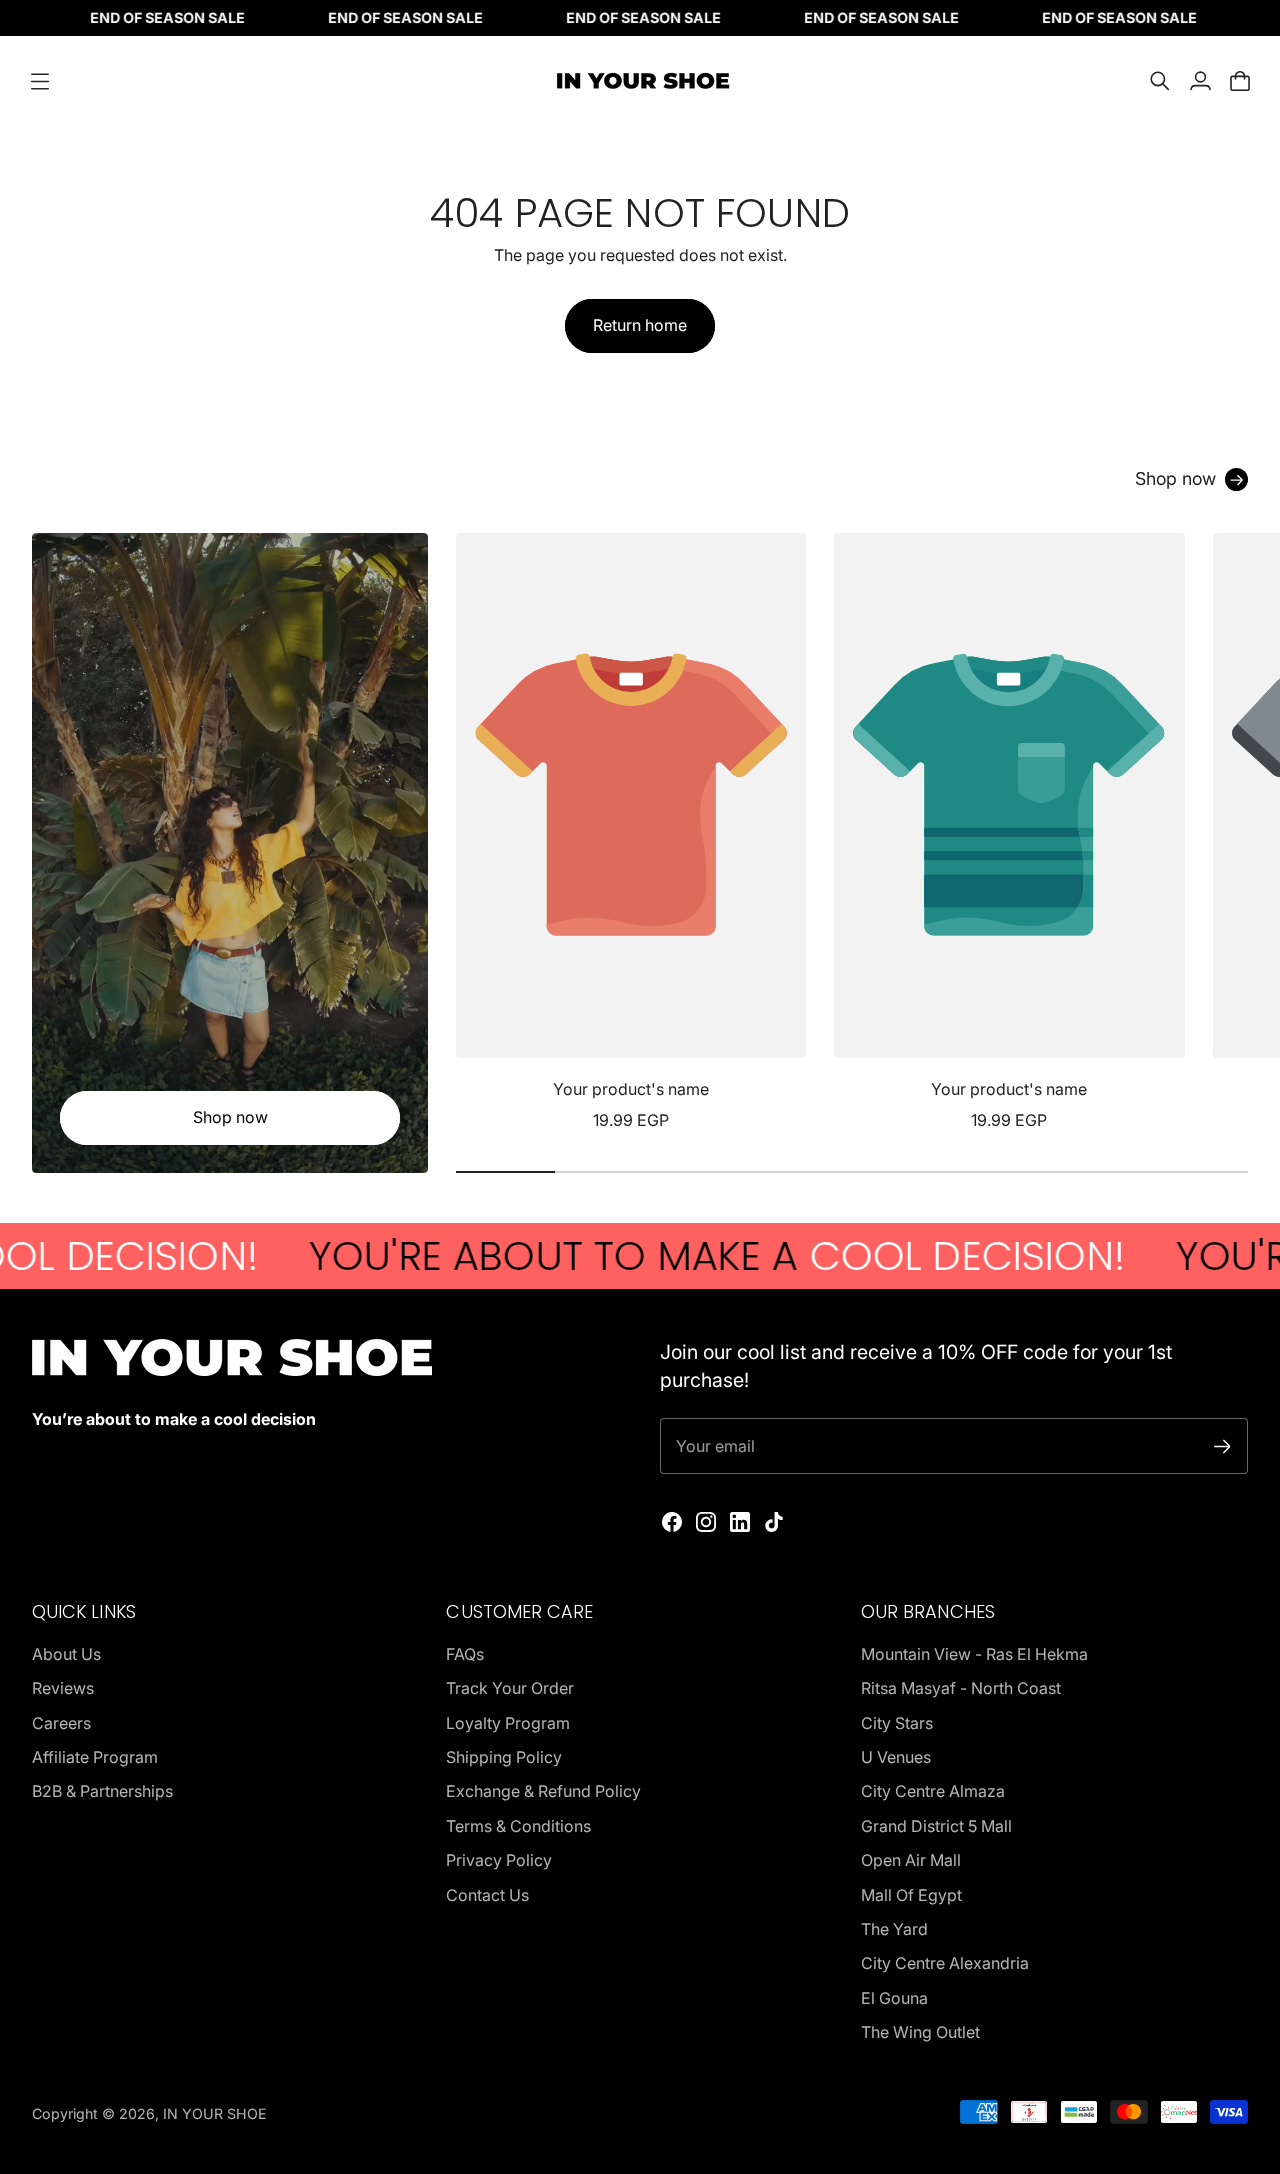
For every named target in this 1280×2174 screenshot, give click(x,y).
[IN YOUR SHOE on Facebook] (672, 1522)
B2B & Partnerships (102, 1791)
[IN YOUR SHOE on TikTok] (774, 1522)
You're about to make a (642, 1256)
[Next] (1224, 833)
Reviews (63, 1688)
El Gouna (894, 1998)
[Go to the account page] (1200, 81)
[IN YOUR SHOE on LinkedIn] (740, 1522)
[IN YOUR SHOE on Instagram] (706, 1522)
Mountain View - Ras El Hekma (974, 1654)
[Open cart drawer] (1240, 81)
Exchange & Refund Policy (543, 1791)
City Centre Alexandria (945, 1963)
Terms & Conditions (518, 1826)
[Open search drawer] (1160, 81)
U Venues (896, 1757)
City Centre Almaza (933, 1791)
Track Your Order (510, 1688)
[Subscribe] (1222, 1446)
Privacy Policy (499, 1860)
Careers (61, 1723)
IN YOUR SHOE (215, 2113)
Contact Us (487, 1895)
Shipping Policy (504, 1757)
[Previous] (480, 833)
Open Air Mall (911, 1860)
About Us (66, 1654)
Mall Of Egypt (911, 1895)
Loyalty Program (508, 1723)
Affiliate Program (95, 1757)
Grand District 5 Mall (936, 1826)
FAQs (465, 1654)
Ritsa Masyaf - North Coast (961, 1688)
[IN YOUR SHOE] (640, 81)
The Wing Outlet (920, 2032)
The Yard (894, 1929)
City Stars (897, 1723)
